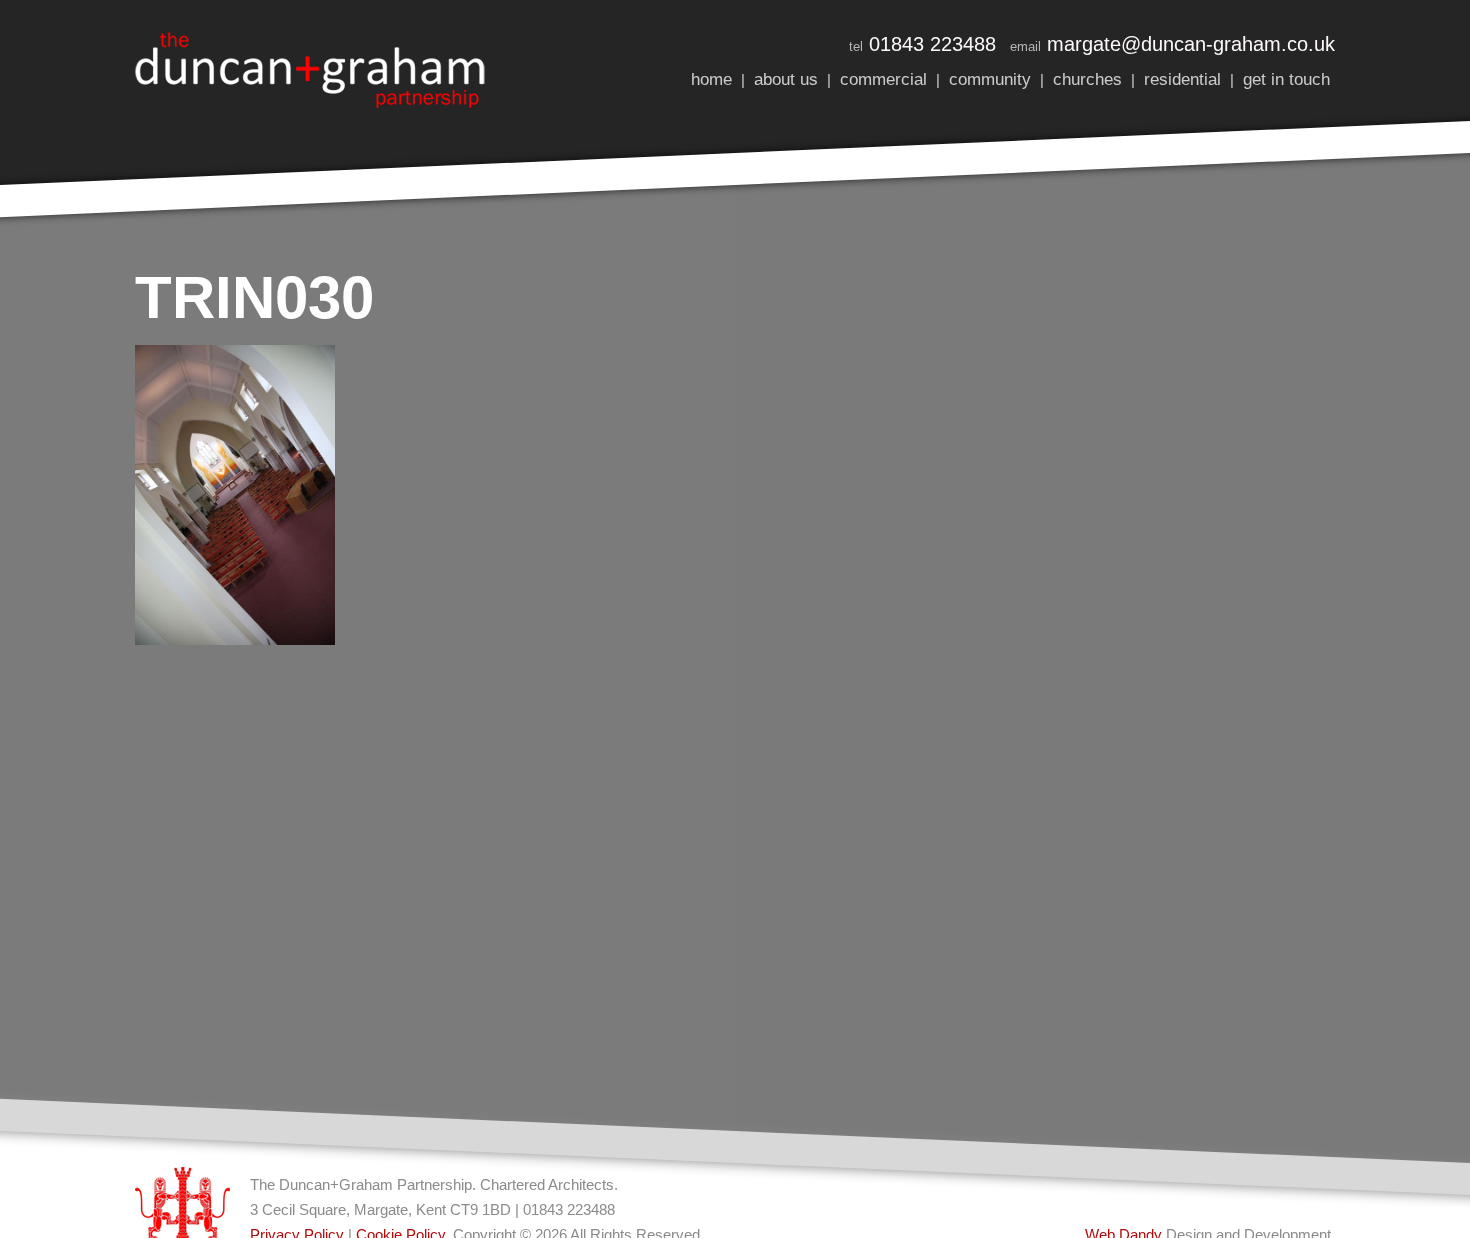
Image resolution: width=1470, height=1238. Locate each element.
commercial (883, 79)
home (711, 79)
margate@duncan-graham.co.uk (1191, 44)
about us (786, 79)
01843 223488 (932, 44)
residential (1182, 79)
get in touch (1286, 79)
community (990, 79)
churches (1087, 79)
